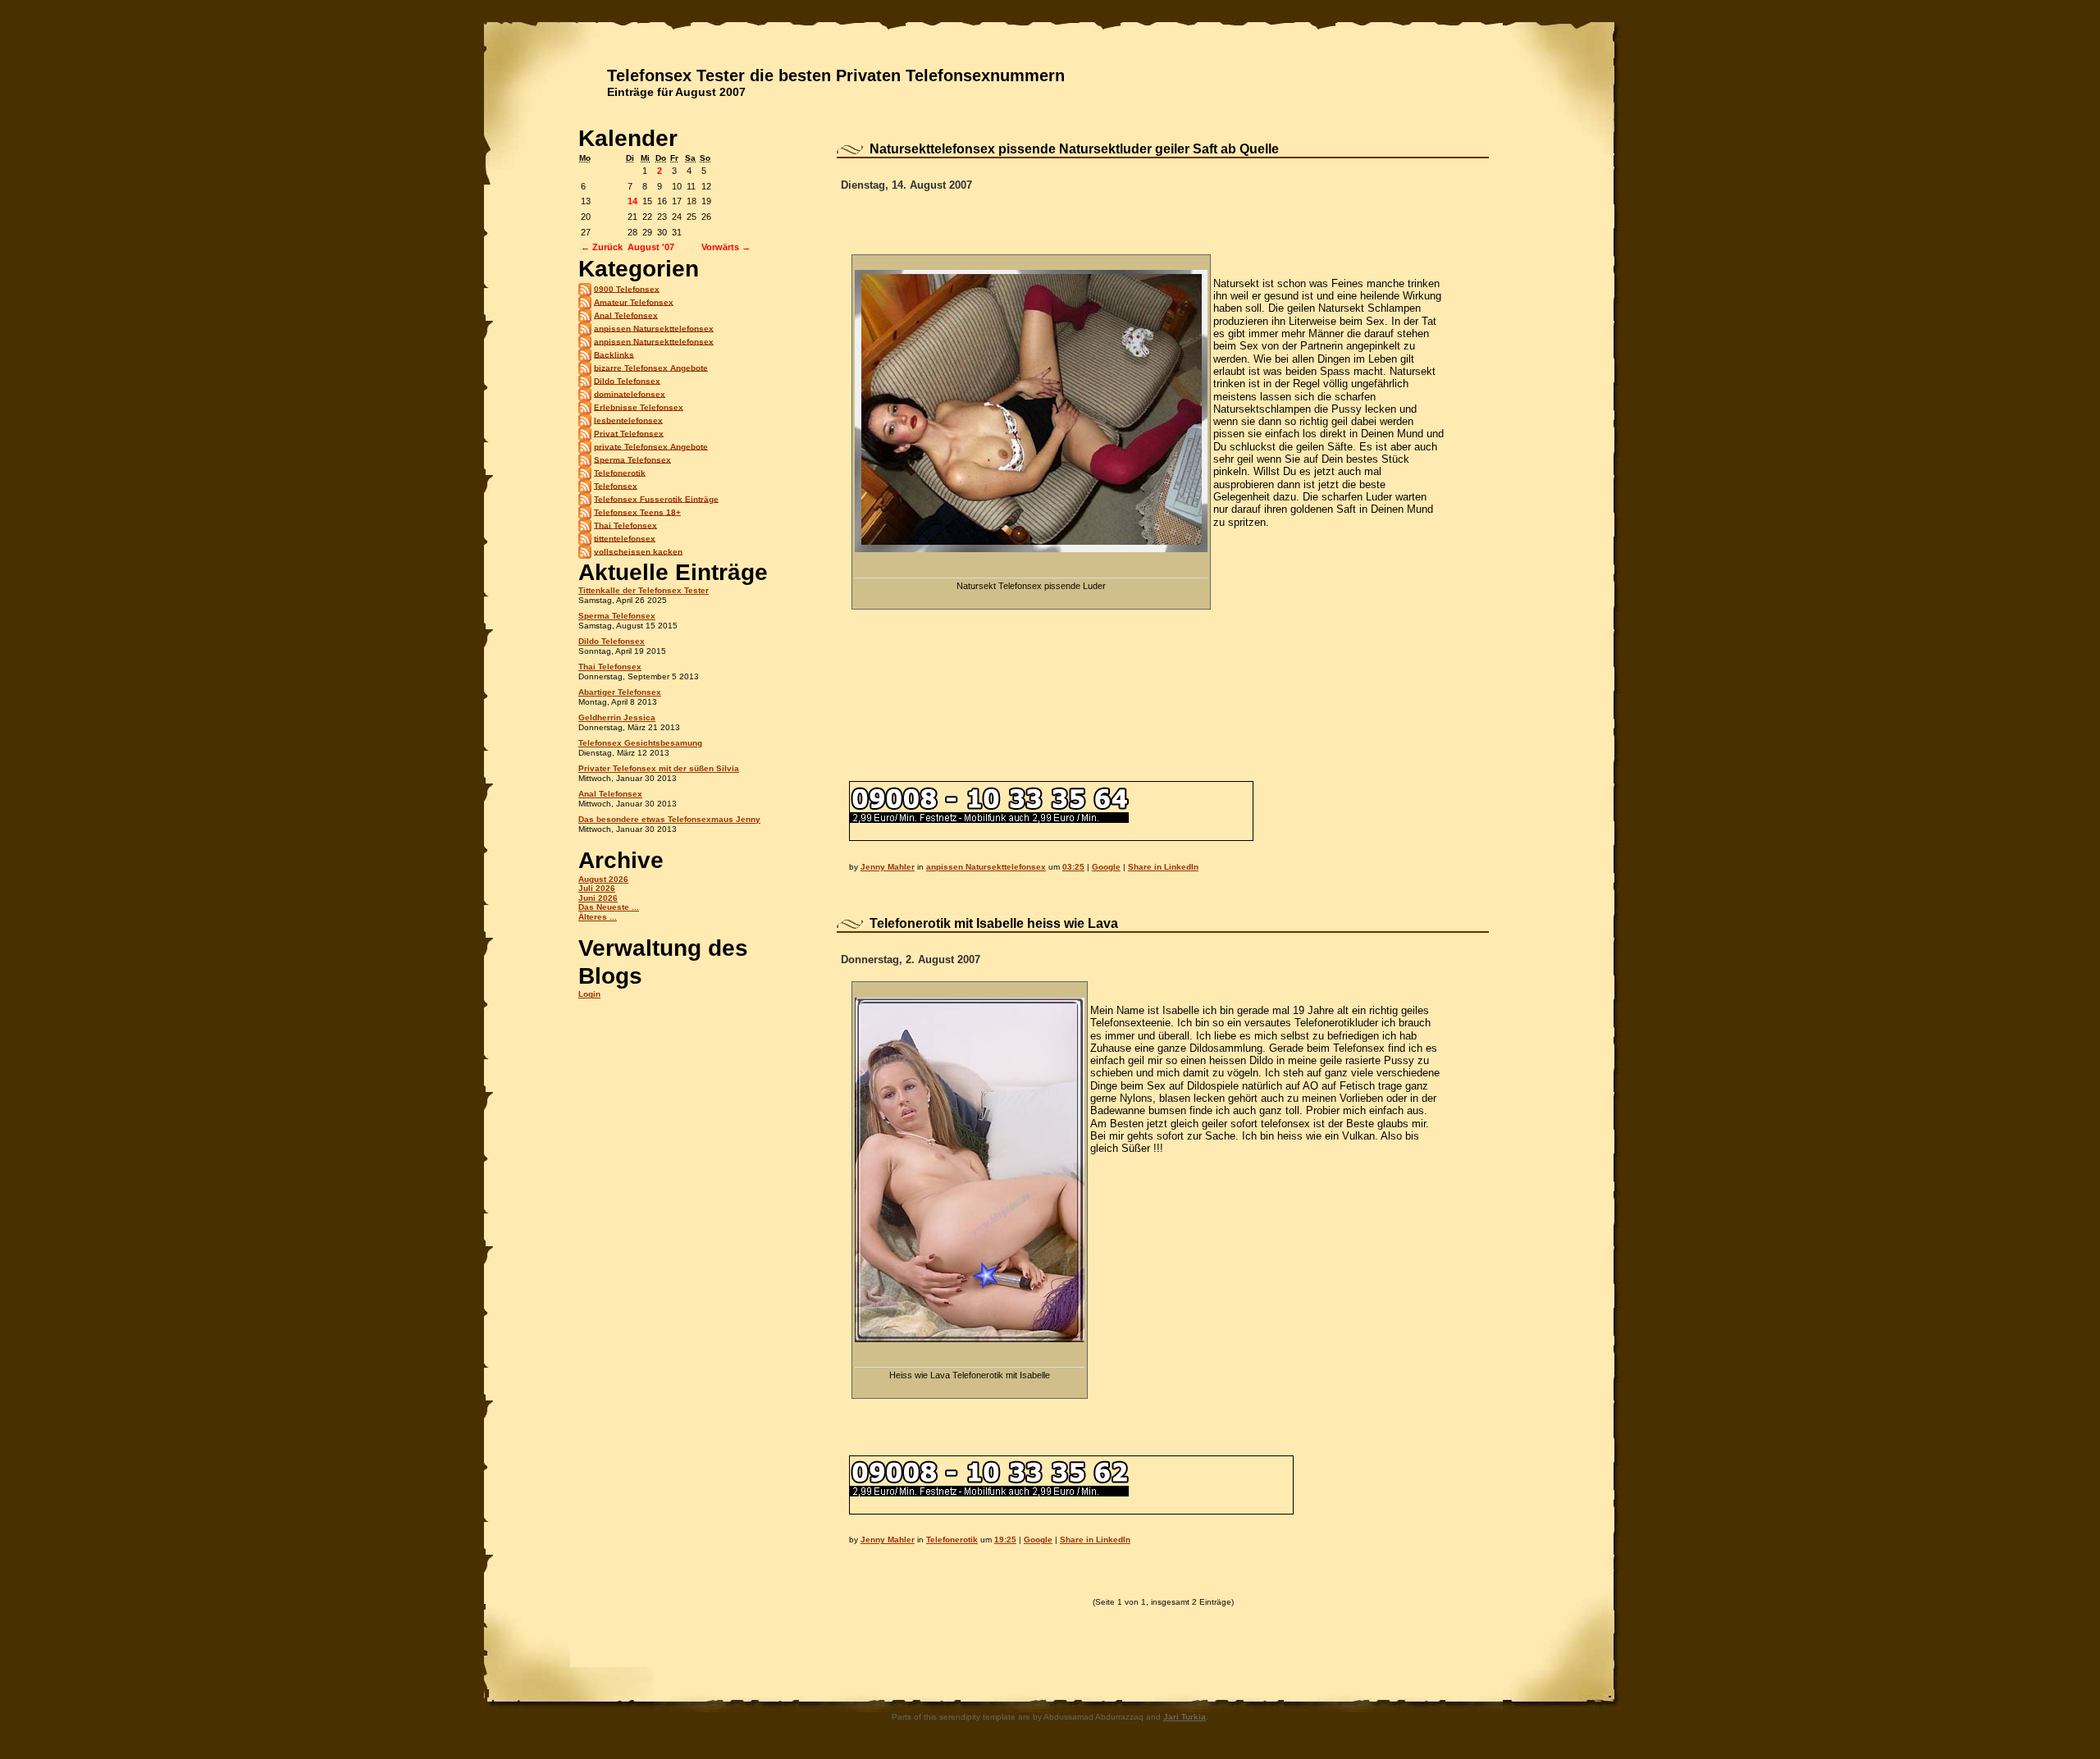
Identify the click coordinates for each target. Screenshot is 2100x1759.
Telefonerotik (620, 472)
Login (589, 994)
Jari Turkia (1185, 1717)
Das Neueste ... (609, 907)
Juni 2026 (598, 898)
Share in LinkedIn (1163, 867)
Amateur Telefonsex (634, 302)
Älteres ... (598, 917)
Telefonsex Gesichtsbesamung (640, 743)
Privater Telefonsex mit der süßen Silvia (659, 768)
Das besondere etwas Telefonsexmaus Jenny (669, 819)
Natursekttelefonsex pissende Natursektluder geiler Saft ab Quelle (1074, 149)
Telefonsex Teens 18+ (637, 512)
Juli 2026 (597, 888)
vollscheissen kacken (638, 551)
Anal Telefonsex (626, 315)
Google (1106, 867)
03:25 (1073, 867)
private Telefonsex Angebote (651, 446)
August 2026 (603, 879)
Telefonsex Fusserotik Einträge (656, 498)
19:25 (1005, 1540)
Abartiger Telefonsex (620, 692)
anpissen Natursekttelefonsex (654, 328)
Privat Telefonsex (629, 433)
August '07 (651, 247)
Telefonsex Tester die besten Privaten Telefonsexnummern (836, 75)
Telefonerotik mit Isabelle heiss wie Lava (994, 923)
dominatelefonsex (630, 393)
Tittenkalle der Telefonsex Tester (644, 590)
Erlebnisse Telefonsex (639, 407)
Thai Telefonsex (625, 525)
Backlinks (614, 354)
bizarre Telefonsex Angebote (651, 367)
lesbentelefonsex (628, 420)
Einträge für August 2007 (676, 92)
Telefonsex (616, 485)
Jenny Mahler (888, 867)
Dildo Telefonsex (627, 380)
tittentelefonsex (625, 538)
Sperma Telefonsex (632, 459)
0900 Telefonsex (627, 288)
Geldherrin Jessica (617, 717)
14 (632, 201)
